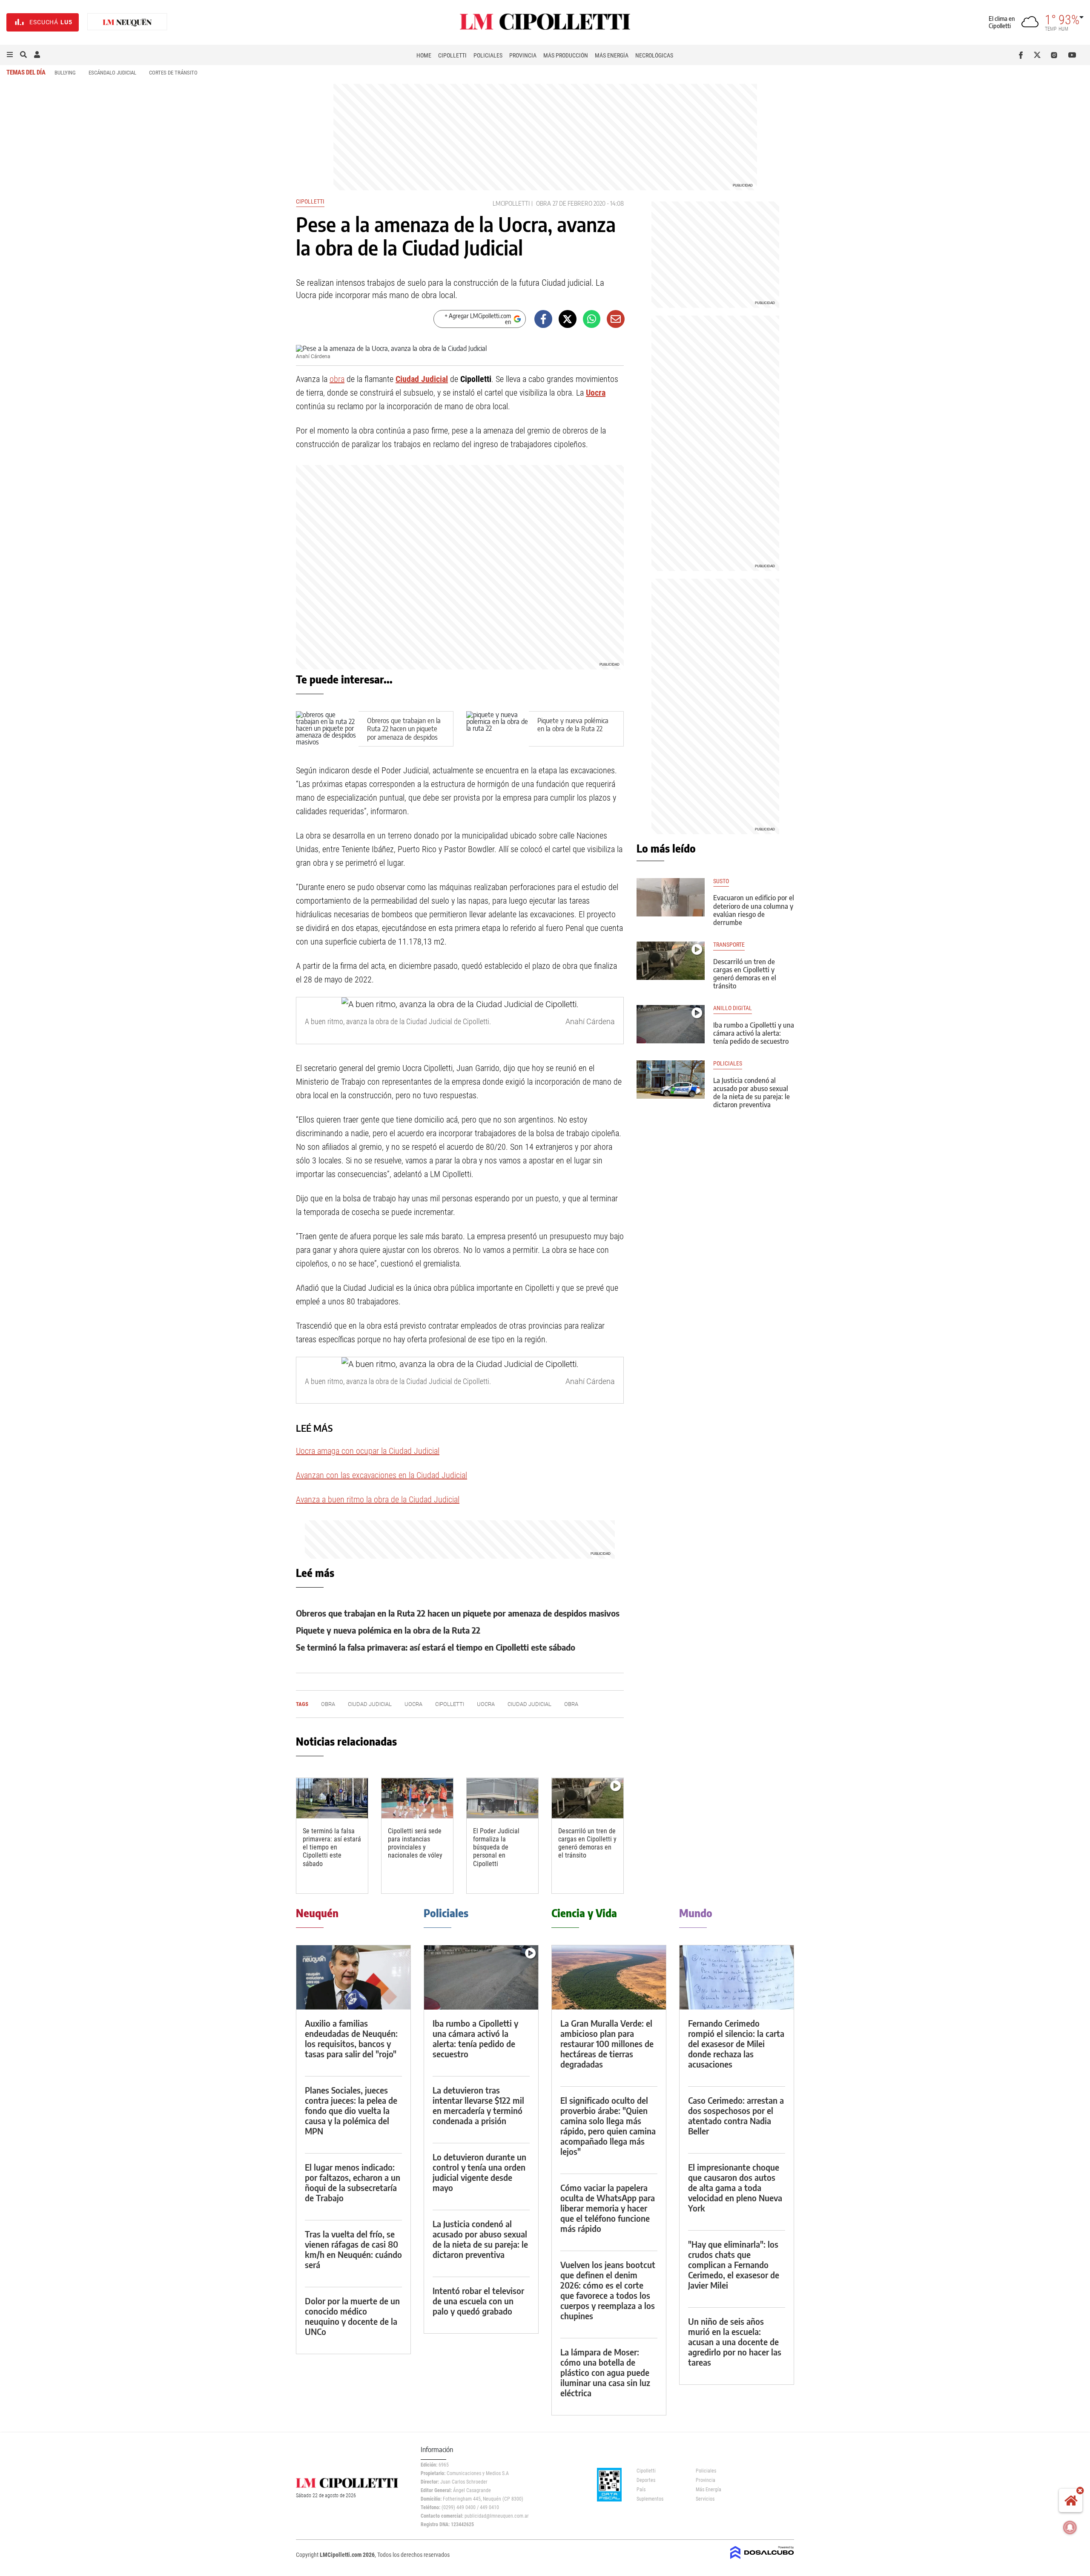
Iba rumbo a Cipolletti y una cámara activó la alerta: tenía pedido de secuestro (754, 1033)
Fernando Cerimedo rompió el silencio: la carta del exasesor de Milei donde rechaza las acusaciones (736, 2043)
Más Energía (612, 55)
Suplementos (650, 2499)
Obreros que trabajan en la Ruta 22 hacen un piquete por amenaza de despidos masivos (404, 733)
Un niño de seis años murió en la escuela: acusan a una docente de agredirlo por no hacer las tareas (735, 2342)
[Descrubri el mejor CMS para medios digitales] (762, 2560)
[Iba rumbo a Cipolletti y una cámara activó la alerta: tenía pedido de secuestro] (671, 1024)
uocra (486, 1704)
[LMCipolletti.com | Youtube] (1072, 55)
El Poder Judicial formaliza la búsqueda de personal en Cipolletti (496, 1847)
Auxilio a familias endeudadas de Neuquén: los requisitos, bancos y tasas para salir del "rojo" (351, 2038)
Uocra (596, 393)
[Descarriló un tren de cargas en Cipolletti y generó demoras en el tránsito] (588, 1798)
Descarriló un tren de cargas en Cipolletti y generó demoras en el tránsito (587, 1843)
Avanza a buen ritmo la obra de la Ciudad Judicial (378, 1499)
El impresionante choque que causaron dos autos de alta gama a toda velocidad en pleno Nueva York (735, 2187)
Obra (571, 1704)
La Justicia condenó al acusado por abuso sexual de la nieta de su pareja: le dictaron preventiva (752, 1093)
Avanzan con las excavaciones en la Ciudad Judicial (381, 1475)
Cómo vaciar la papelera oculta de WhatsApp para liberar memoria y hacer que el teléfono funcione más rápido (608, 2208)
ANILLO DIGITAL (733, 1008)
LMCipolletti (511, 203)
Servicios (705, 2499)
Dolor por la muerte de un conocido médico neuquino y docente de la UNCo (352, 2316)
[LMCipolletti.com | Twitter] (1039, 55)
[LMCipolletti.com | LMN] (127, 22)
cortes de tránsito (173, 73)
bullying (65, 73)
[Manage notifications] (1070, 2527)
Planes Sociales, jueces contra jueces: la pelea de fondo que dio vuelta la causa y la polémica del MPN (351, 2110)
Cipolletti (452, 55)
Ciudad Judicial (422, 379)
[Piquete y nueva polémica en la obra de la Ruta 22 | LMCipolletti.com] (498, 729)
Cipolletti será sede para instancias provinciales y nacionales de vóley (415, 1843)
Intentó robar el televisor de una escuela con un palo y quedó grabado (478, 2301)
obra (544, 203)
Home (424, 55)
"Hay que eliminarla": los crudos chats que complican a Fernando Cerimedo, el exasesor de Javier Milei (734, 2264)
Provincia (523, 55)
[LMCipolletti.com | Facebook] (1023, 55)
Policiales (488, 55)
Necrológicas (654, 55)
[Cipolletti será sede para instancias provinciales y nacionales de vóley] (417, 1798)
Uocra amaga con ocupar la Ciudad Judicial (368, 1451)
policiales (728, 1064)
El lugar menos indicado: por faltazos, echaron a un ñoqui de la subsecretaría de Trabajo (353, 2182)
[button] (10, 55)
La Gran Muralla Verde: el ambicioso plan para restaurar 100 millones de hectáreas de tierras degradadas (607, 2043)
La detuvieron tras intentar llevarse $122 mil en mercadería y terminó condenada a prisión (478, 2105)
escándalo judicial (112, 73)
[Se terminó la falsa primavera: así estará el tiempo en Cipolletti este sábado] (332, 1798)
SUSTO (721, 881)
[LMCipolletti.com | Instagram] (1056, 55)
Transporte (729, 945)
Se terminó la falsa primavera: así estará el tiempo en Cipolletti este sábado (436, 1647)
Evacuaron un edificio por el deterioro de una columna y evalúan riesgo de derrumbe (754, 910)
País (641, 2490)
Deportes (646, 2480)
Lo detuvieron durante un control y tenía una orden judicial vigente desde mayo (479, 2172)
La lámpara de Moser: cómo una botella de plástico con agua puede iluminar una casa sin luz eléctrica (605, 2372)
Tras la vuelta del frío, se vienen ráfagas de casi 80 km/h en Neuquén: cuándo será (353, 2249)
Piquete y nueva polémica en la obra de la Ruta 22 (573, 725)
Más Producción (566, 55)
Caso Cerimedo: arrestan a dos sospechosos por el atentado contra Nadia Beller (736, 2115)
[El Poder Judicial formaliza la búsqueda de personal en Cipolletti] (502, 1798)
